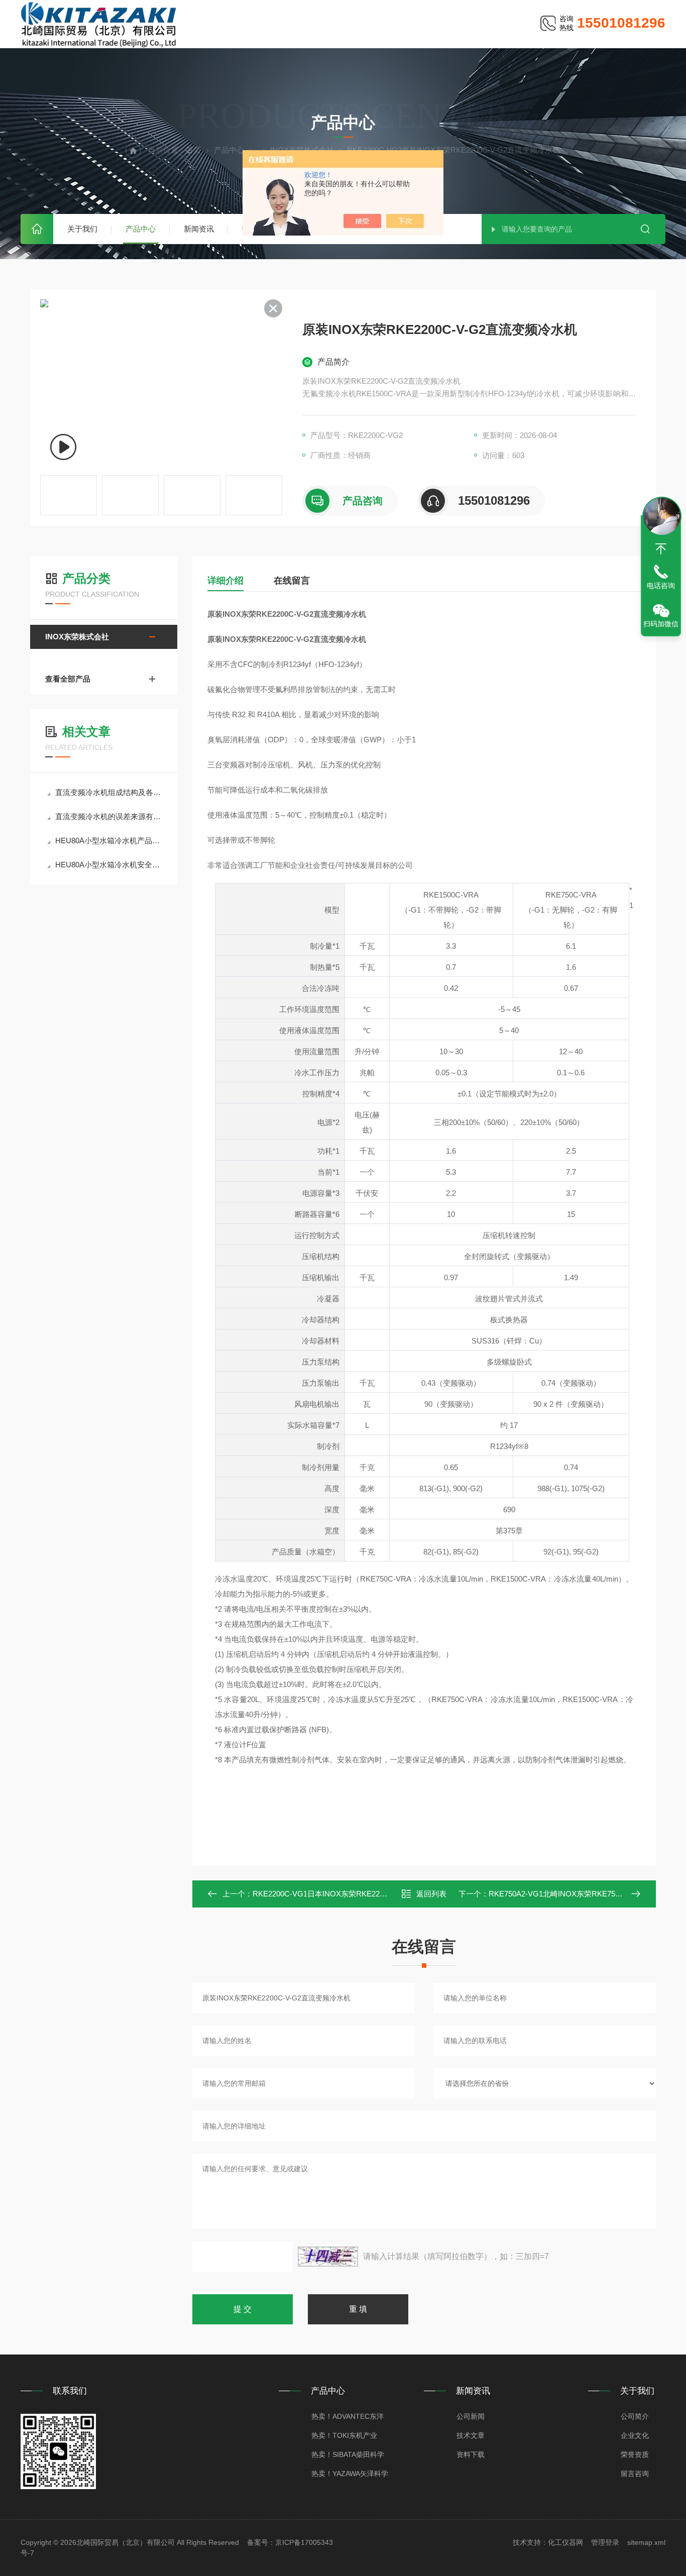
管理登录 (605, 2542)
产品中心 (141, 229)
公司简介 (635, 2416)
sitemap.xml (646, 2542)
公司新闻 (471, 2416)
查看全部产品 (68, 679)
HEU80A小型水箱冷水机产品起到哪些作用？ (109, 841)
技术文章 (471, 2435)
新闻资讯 (199, 229)
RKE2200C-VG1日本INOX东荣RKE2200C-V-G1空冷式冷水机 (355, 1894)
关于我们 (82, 229)
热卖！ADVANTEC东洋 (348, 2416)
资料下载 (471, 2454)
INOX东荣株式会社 (77, 637)
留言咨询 (635, 2474)
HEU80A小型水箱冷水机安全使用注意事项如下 (109, 865)
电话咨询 (661, 586)
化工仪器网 (565, 2542)
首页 (37, 229)
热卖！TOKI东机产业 (344, 2435)
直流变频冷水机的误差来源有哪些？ (109, 816)
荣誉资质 (635, 2454)
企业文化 (635, 2435)
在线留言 (292, 581)
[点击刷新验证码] (328, 2257)
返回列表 (431, 1894)
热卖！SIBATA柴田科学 (348, 2454)
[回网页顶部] (661, 549)
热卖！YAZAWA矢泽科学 (350, 2474)
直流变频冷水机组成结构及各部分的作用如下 (109, 792)
